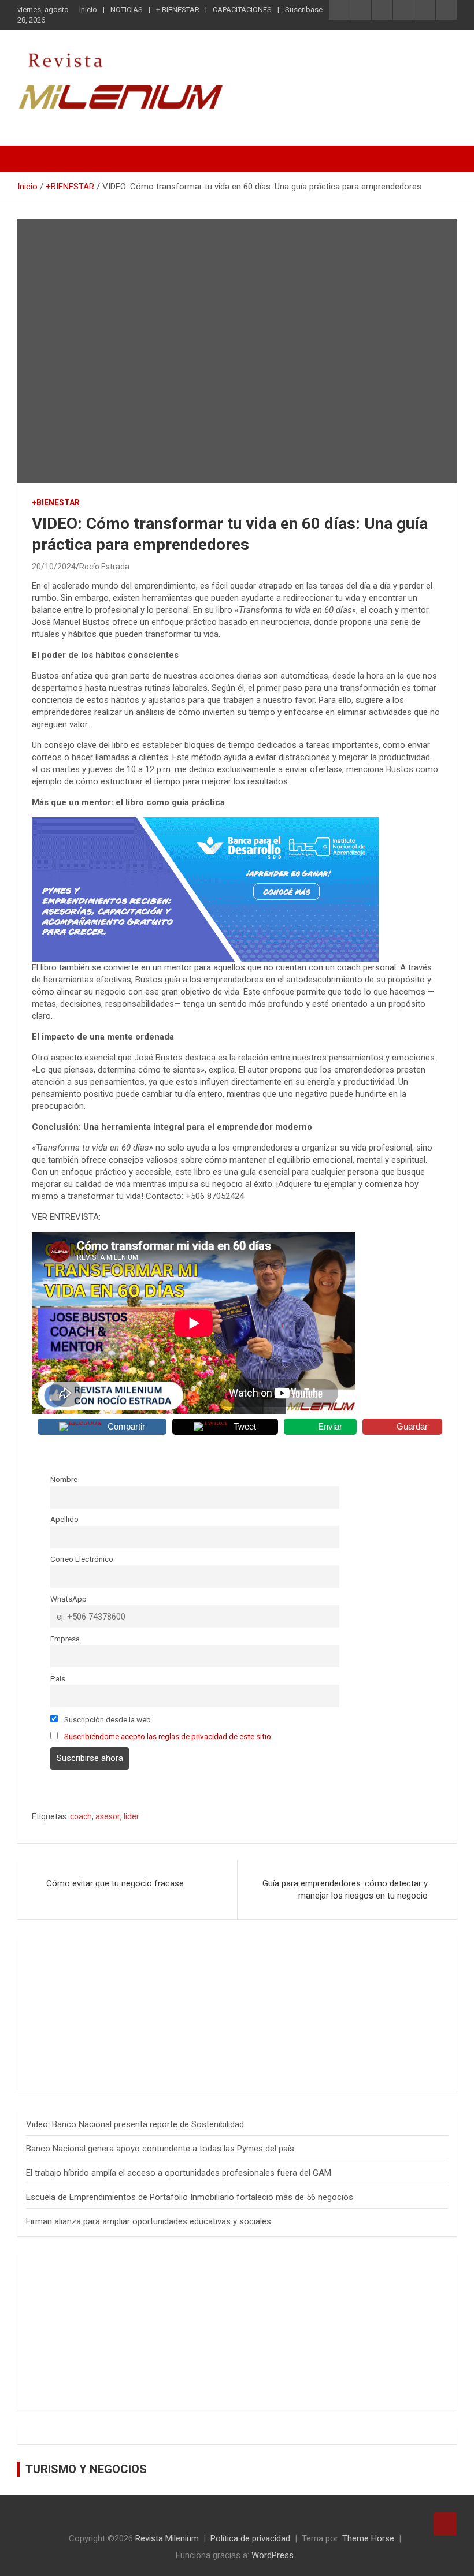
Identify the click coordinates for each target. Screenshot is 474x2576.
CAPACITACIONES (242, 10)
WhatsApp (68, 1599)
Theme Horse (368, 2538)
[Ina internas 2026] (205, 823)
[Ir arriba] (445, 2524)
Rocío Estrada (104, 567)
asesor (108, 1816)
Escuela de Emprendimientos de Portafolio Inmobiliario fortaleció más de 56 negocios (190, 2197)
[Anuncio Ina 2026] (124, 1951)
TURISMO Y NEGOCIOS (86, 2469)
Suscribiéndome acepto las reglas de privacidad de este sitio (168, 1736)
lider (132, 1816)
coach (81, 1816)
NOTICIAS (127, 10)
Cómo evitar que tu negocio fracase (115, 1883)
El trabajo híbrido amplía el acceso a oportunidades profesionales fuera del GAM (179, 2173)
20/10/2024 (54, 567)
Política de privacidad (250, 2538)
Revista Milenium (167, 2538)
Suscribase (304, 10)
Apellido (64, 1519)
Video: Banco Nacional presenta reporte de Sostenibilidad (135, 2124)
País (58, 1678)
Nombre (64, 1479)
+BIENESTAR (56, 502)
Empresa (65, 1639)
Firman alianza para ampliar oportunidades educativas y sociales (149, 2221)
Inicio (88, 10)
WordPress (273, 2555)
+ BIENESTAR (178, 10)
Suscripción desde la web (107, 1719)
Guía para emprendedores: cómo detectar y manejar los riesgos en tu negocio (345, 1890)
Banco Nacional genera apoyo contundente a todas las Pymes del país (160, 2149)
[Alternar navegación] (32, 159)
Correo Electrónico (82, 1559)
